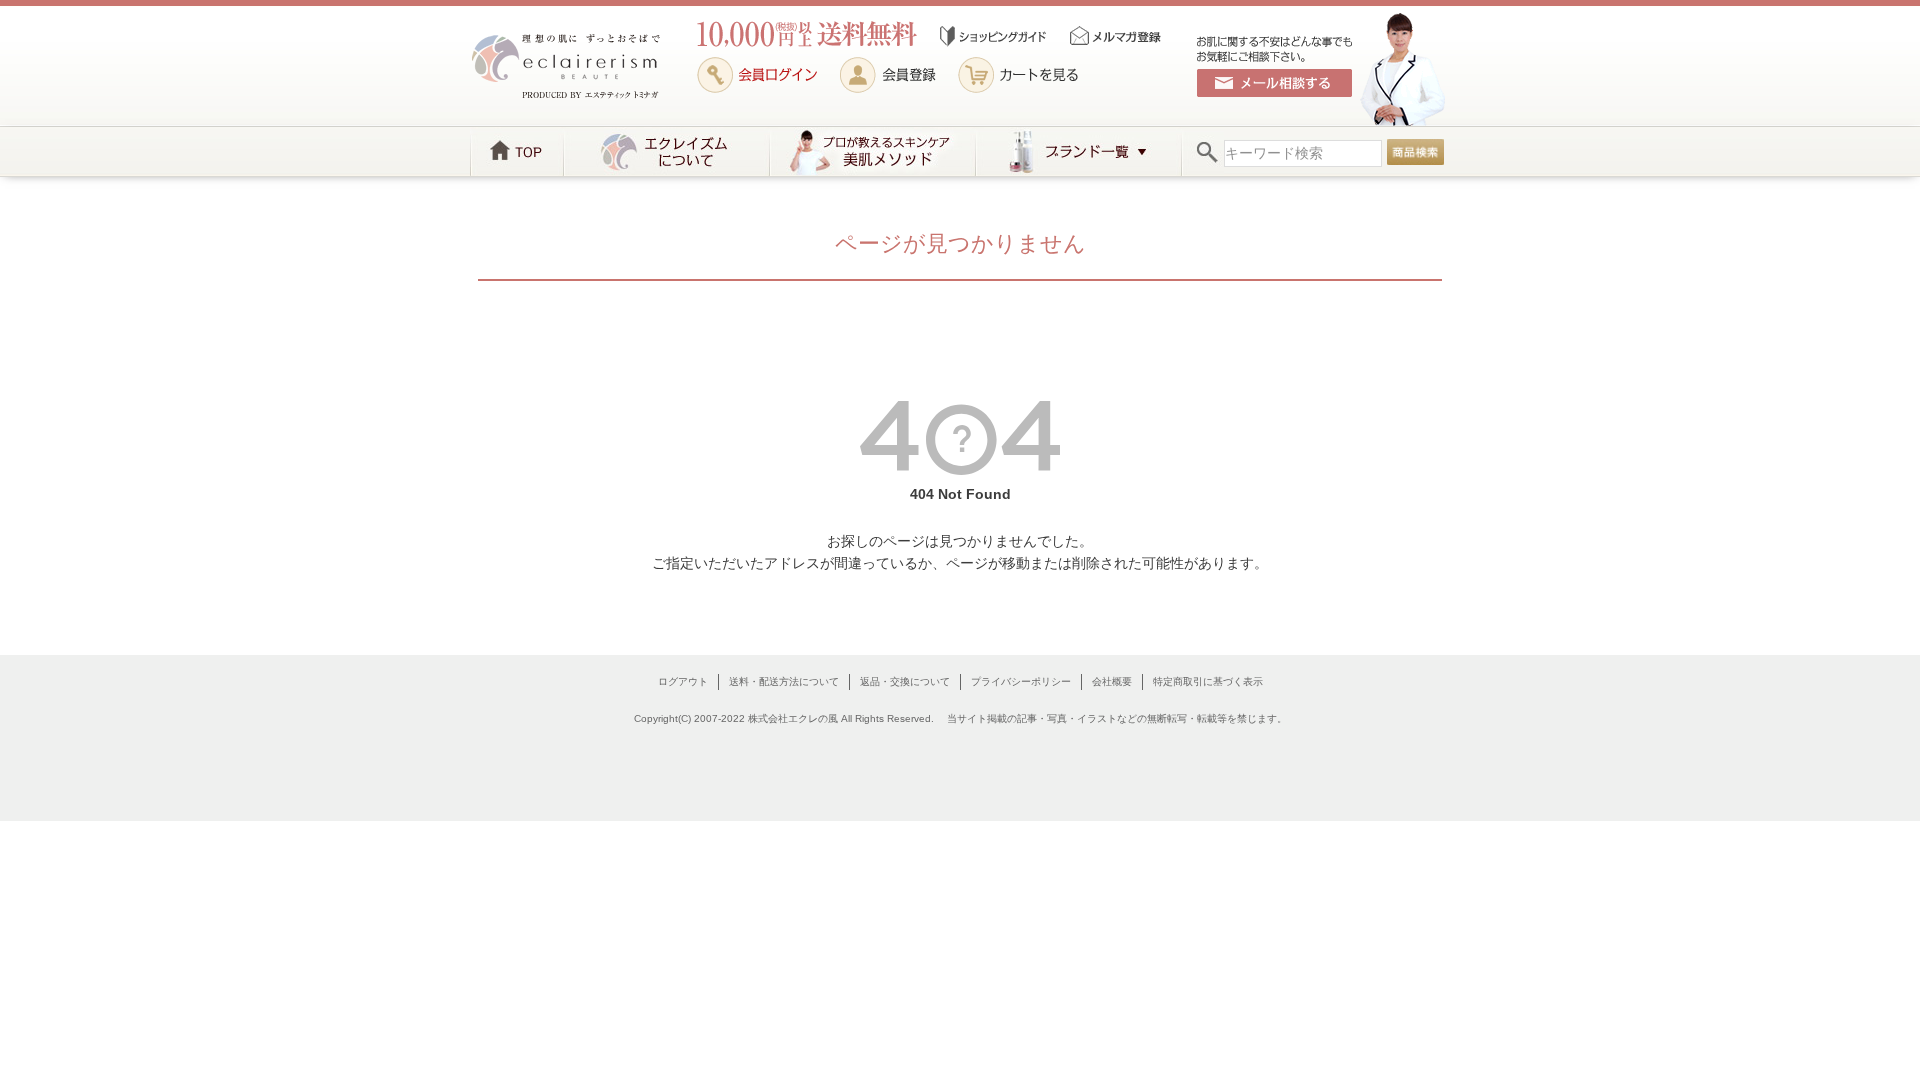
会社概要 (1112, 681)
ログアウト (683, 681)
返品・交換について (905, 681)
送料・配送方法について (784, 681)
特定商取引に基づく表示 (1208, 681)
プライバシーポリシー (1021, 681)
